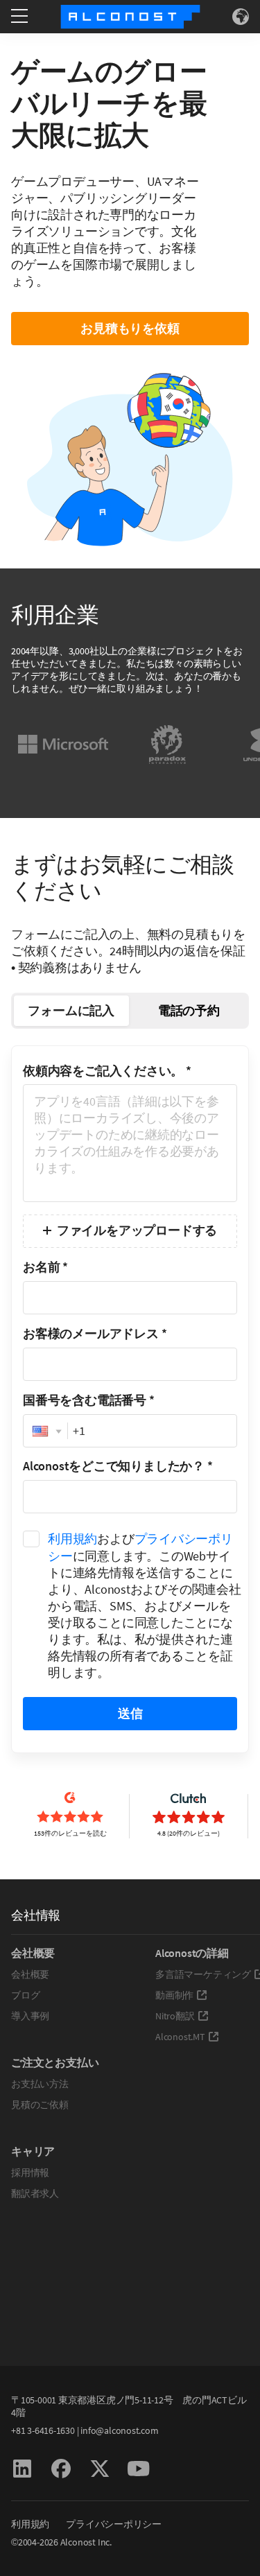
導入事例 (30, 2016)
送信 (130, 1713)
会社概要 (30, 1974)
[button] (45, 1431)
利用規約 (72, 1539)
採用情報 (30, 2173)
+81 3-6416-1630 (43, 2430)
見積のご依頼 (40, 2105)
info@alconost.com (119, 2430)
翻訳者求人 (35, 2193)
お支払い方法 (40, 2084)
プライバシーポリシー (114, 2524)
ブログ (25, 1995)
